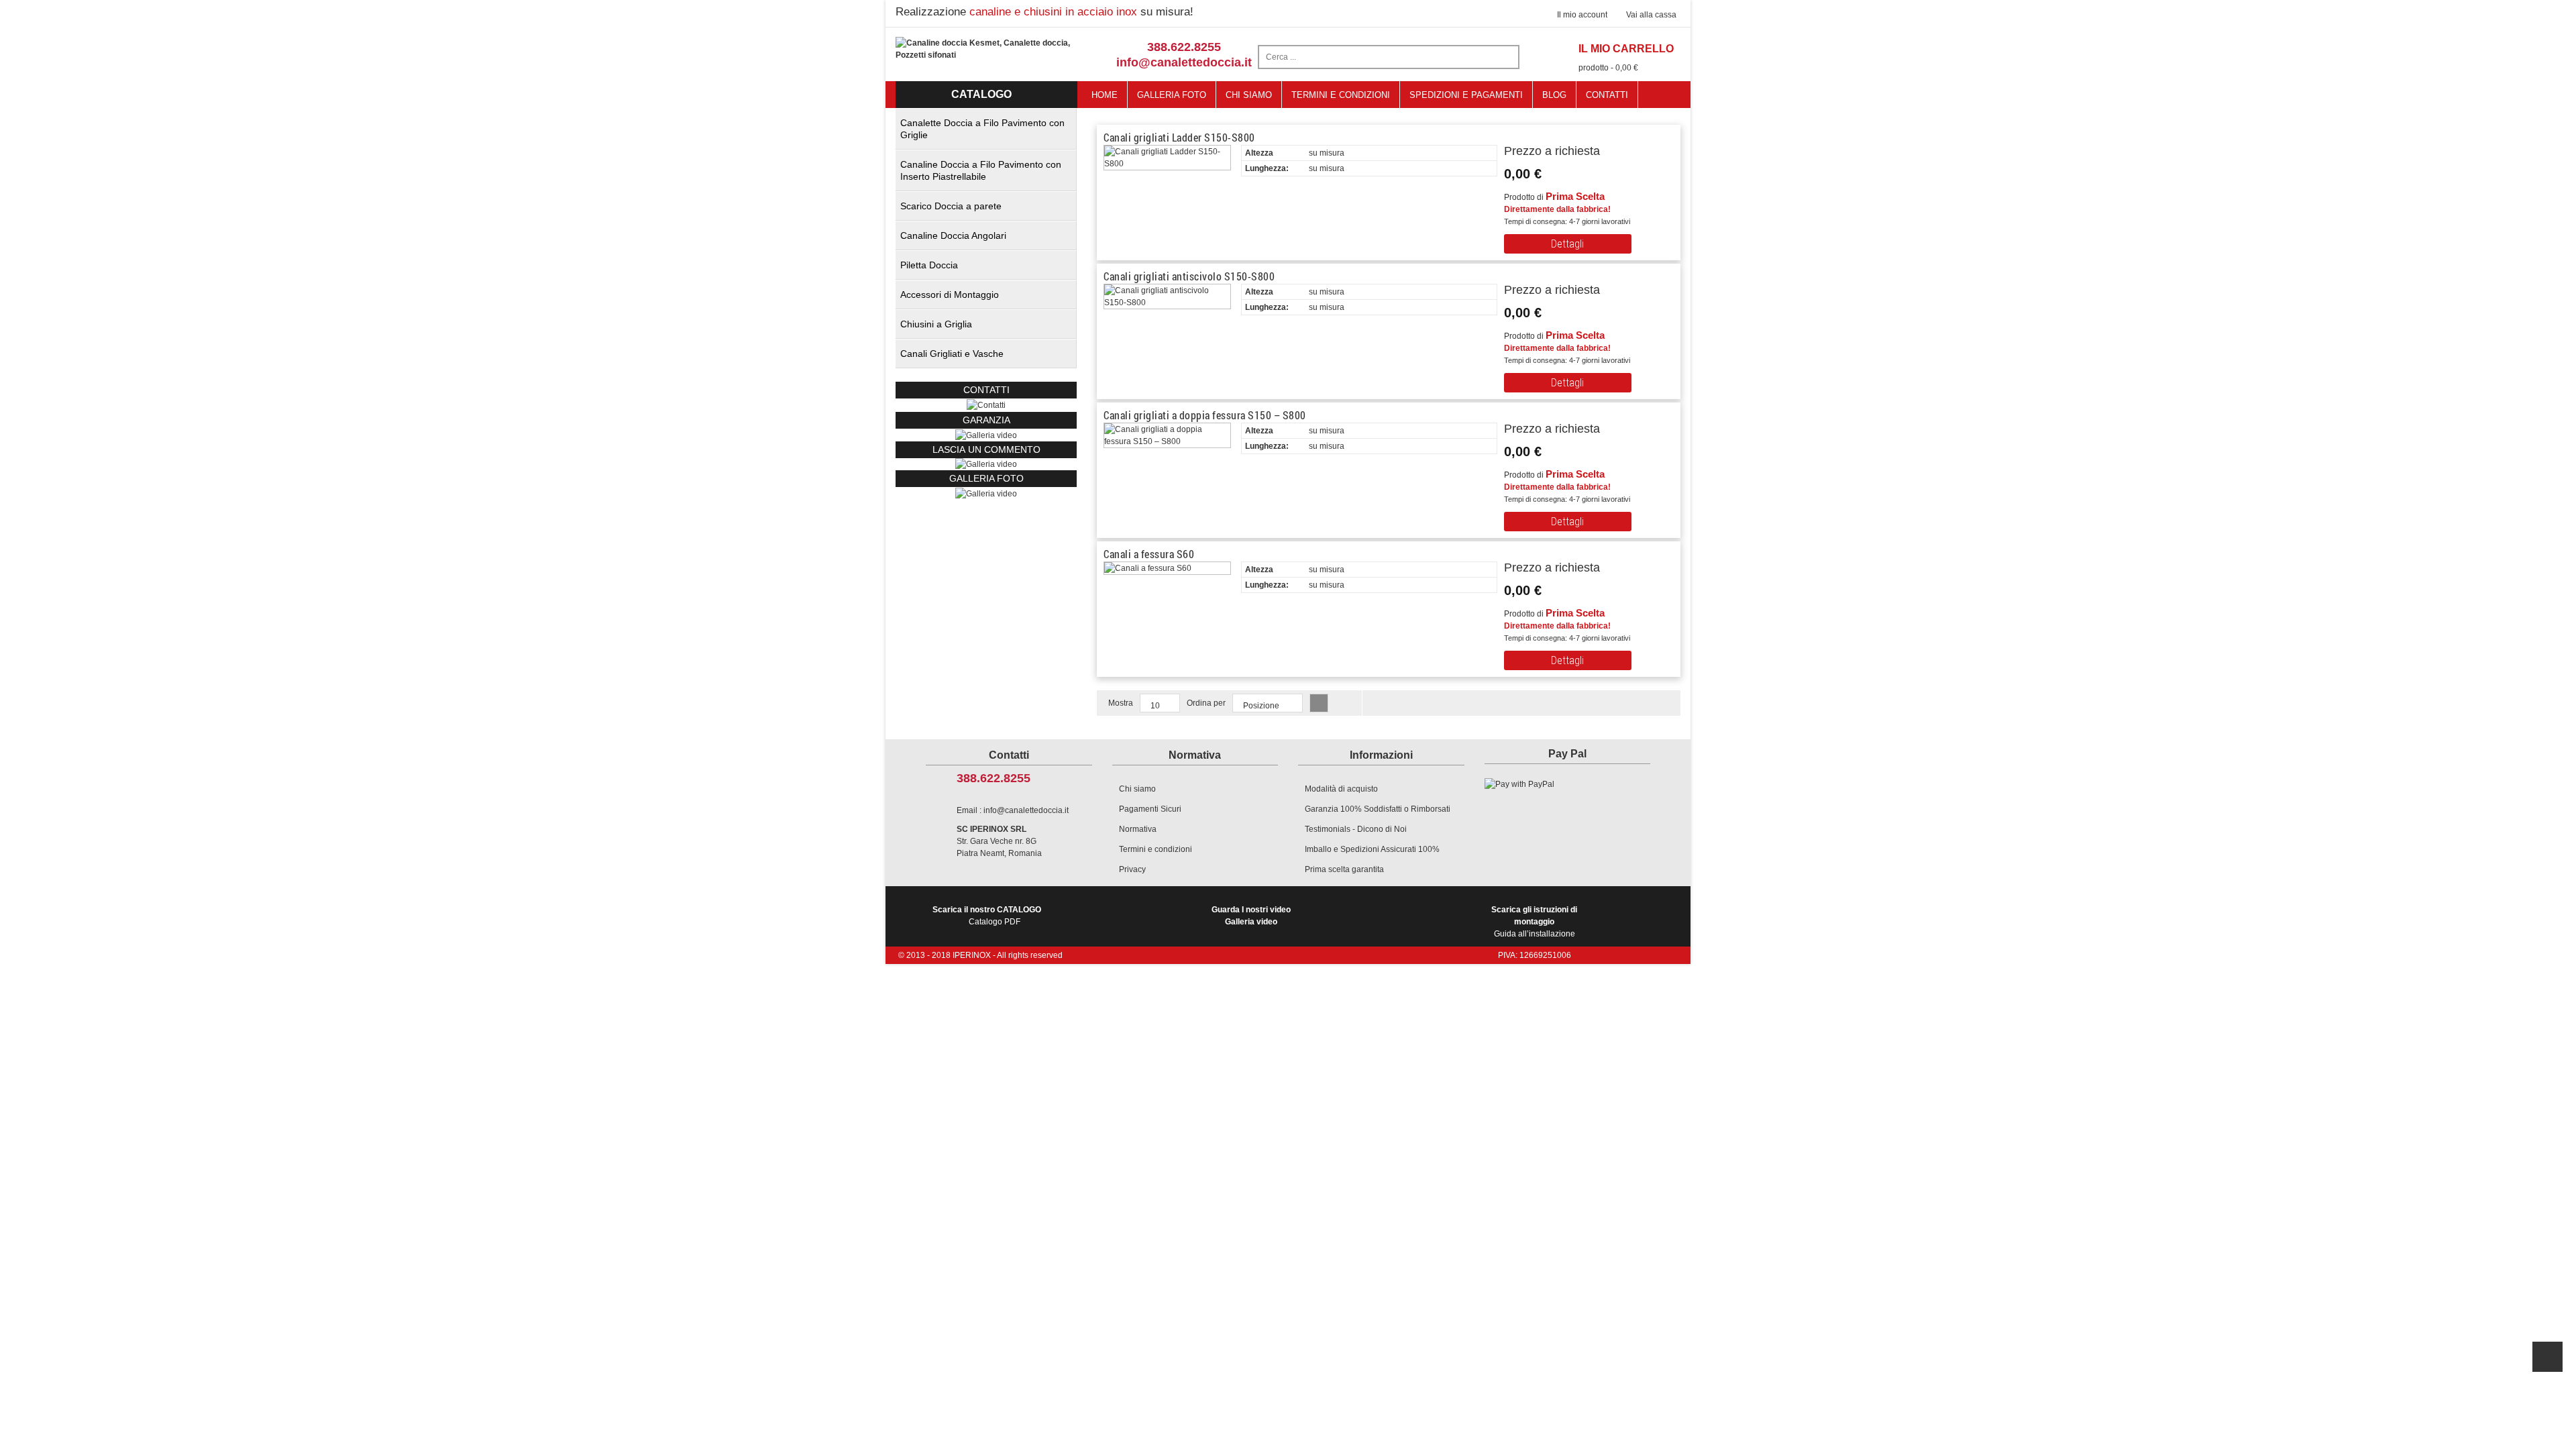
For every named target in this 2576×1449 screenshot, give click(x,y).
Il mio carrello (1626, 49)
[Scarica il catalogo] (1280, 196)
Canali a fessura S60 (1149, 554)
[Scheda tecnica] (1460, 196)
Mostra (1121, 703)
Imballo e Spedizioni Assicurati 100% (1372, 849)
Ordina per (1206, 703)
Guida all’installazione (1534, 922)
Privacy (1132, 869)
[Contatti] (986, 405)
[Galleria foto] (986, 435)
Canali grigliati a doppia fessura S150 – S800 (1205, 415)
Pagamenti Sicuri (1150, 809)
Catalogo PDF (987, 916)
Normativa (1138, 829)
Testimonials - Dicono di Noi (1356, 829)
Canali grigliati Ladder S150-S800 (1179, 137)
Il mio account (1582, 15)
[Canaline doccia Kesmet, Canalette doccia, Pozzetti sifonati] (986, 48)
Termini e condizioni (1156, 849)
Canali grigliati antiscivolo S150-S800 (1189, 276)
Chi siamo (1137, 789)
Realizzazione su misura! (1044, 12)
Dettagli (1567, 244)
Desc (1319, 703)
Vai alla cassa (1651, 15)
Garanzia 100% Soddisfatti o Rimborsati (1378, 809)
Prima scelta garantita (1344, 869)
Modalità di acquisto (1341, 789)
